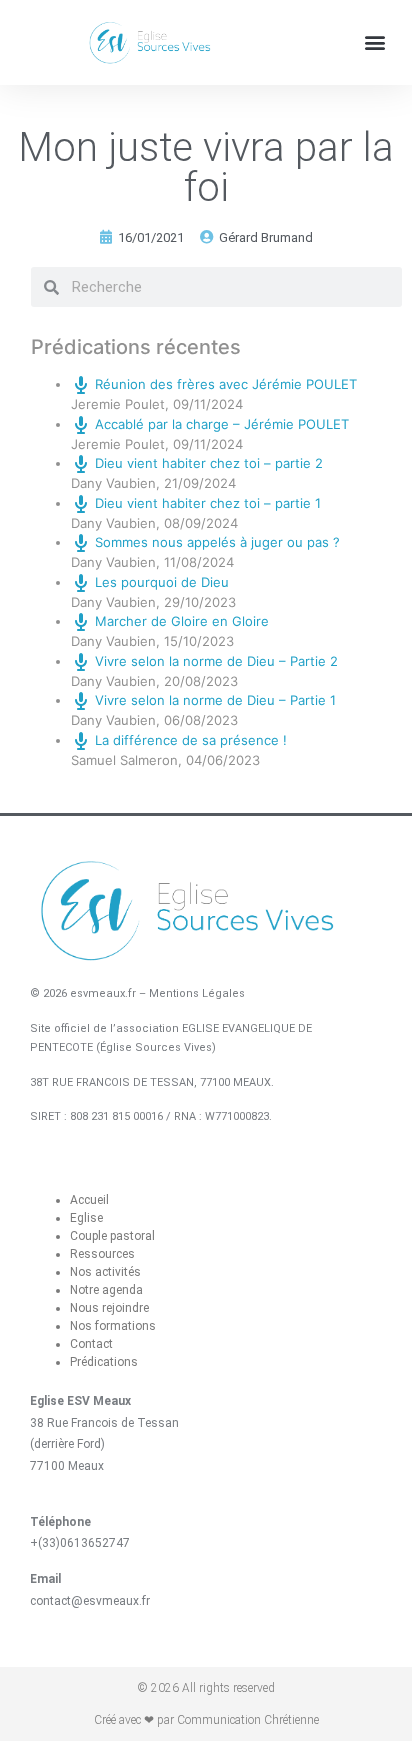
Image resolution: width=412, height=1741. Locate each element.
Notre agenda (106, 1290)
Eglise (86, 1218)
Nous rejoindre (109, 1308)
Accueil (89, 1200)
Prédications (104, 1362)
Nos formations (113, 1326)
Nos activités (105, 1272)
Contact (91, 1344)
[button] (375, 42)
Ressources (102, 1254)
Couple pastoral (112, 1236)
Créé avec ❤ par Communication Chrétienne (206, 1720)
